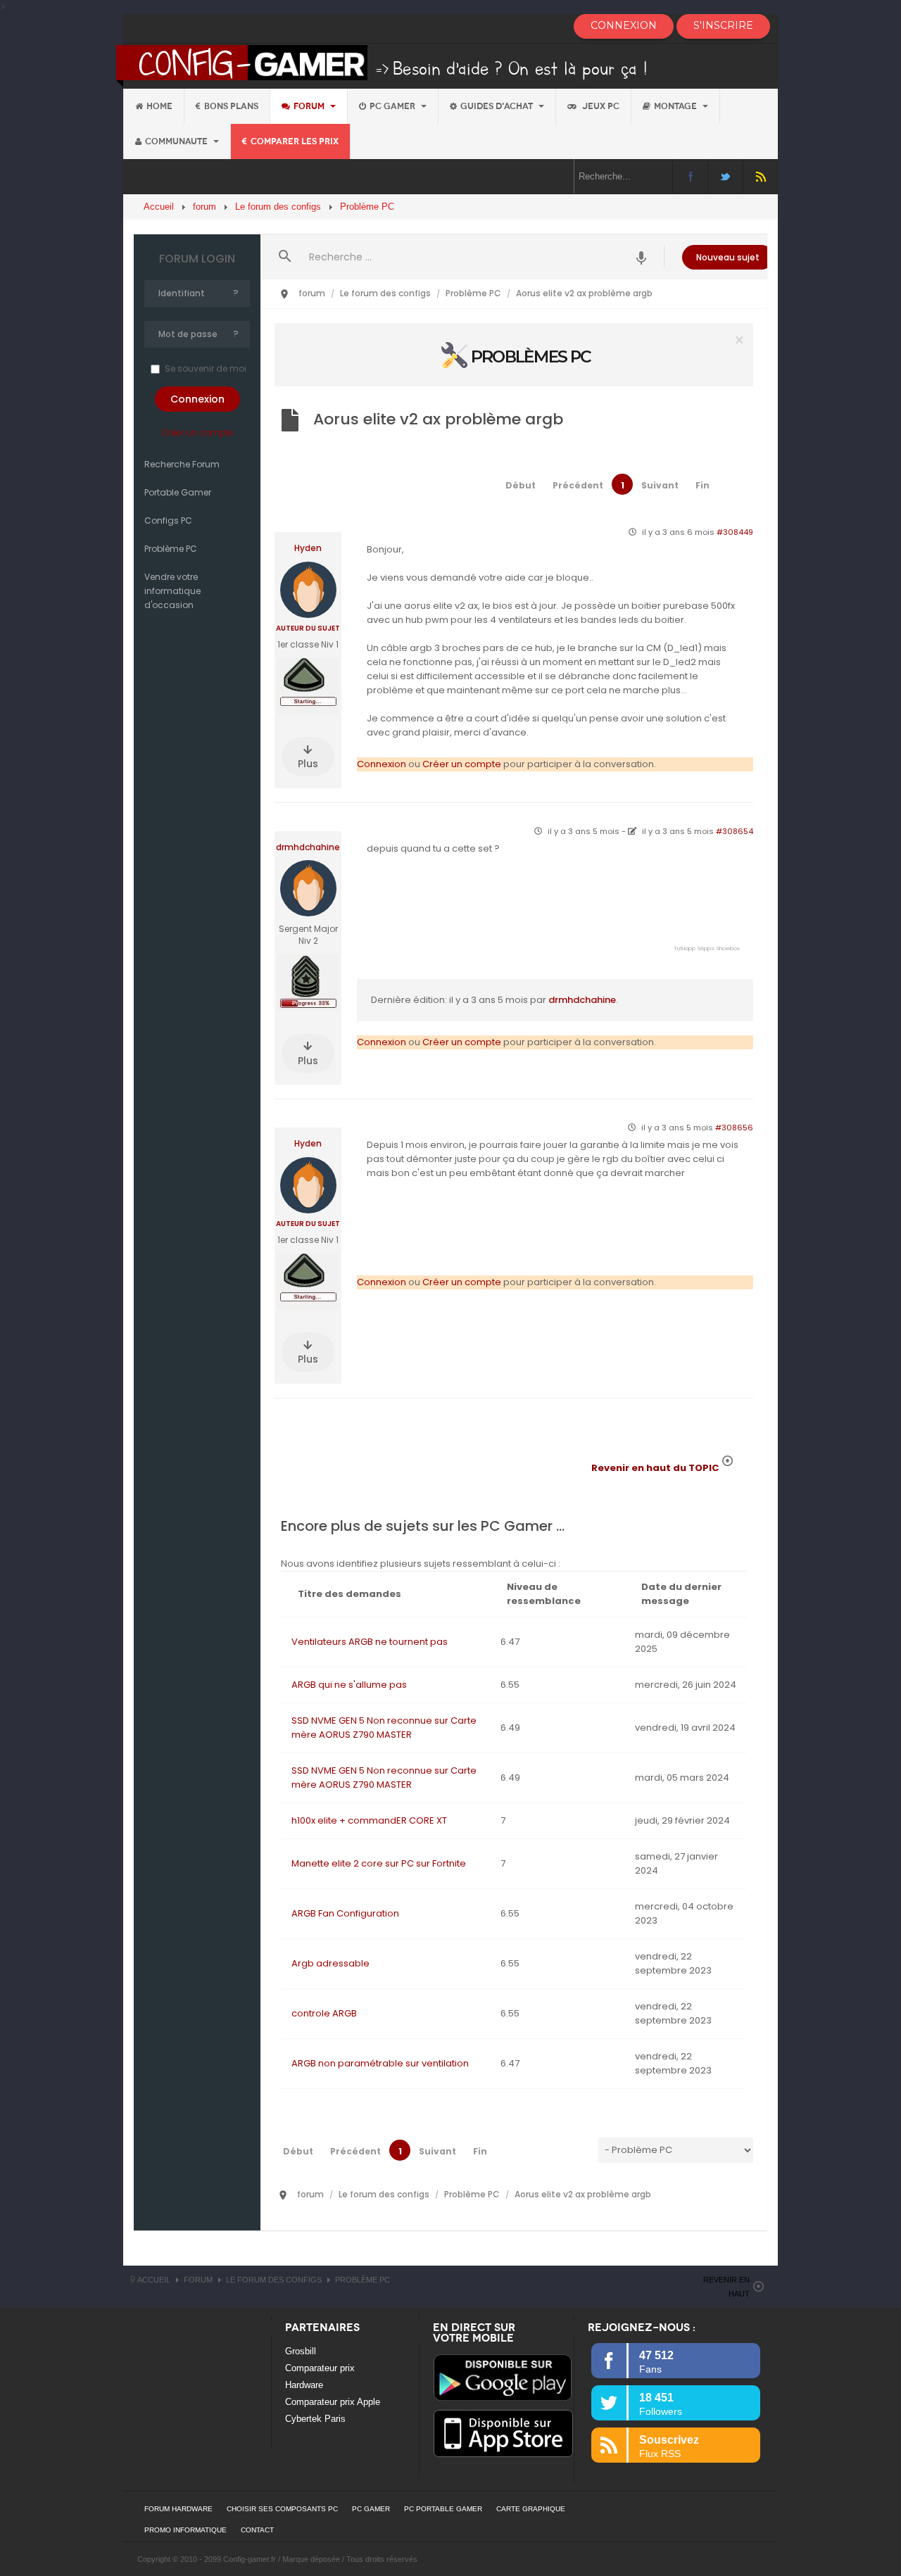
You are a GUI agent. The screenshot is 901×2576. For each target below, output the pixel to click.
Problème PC (171, 549)
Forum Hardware (178, 2509)
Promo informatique (185, 2530)
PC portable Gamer (443, 2509)
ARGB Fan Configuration (345, 1913)
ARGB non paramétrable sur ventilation (380, 2063)
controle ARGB (324, 2013)
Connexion (382, 764)
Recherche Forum (182, 464)
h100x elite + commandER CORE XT (369, 1820)
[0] (514, 354)
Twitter (725, 176)
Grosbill (301, 2351)
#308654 (735, 831)
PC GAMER (371, 2509)
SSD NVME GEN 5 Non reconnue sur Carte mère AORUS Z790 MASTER (384, 1728)
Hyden (308, 548)
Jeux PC (600, 106)
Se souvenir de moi (206, 368)
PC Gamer (393, 106)
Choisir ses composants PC (282, 2509)
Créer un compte (197, 433)
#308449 (735, 532)
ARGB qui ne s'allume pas (349, 1685)
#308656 (734, 1128)
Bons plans (231, 106)
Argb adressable (330, 1963)
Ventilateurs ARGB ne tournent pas (370, 1642)
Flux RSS (761, 176)
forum (310, 106)
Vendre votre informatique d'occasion (172, 591)
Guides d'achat (498, 106)
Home (159, 106)
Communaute (177, 141)
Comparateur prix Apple (333, 2402)
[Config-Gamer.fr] (383, 65)
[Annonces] (642, 257)
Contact (257, 2530)
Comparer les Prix (295, 141)
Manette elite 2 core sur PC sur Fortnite (379, 1863)
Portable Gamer (178, 492)
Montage (676, 106)
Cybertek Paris (315, 2419)
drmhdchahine (308, 847)
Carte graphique (531, 2509)
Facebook (690, 176)
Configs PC (168, 520)
